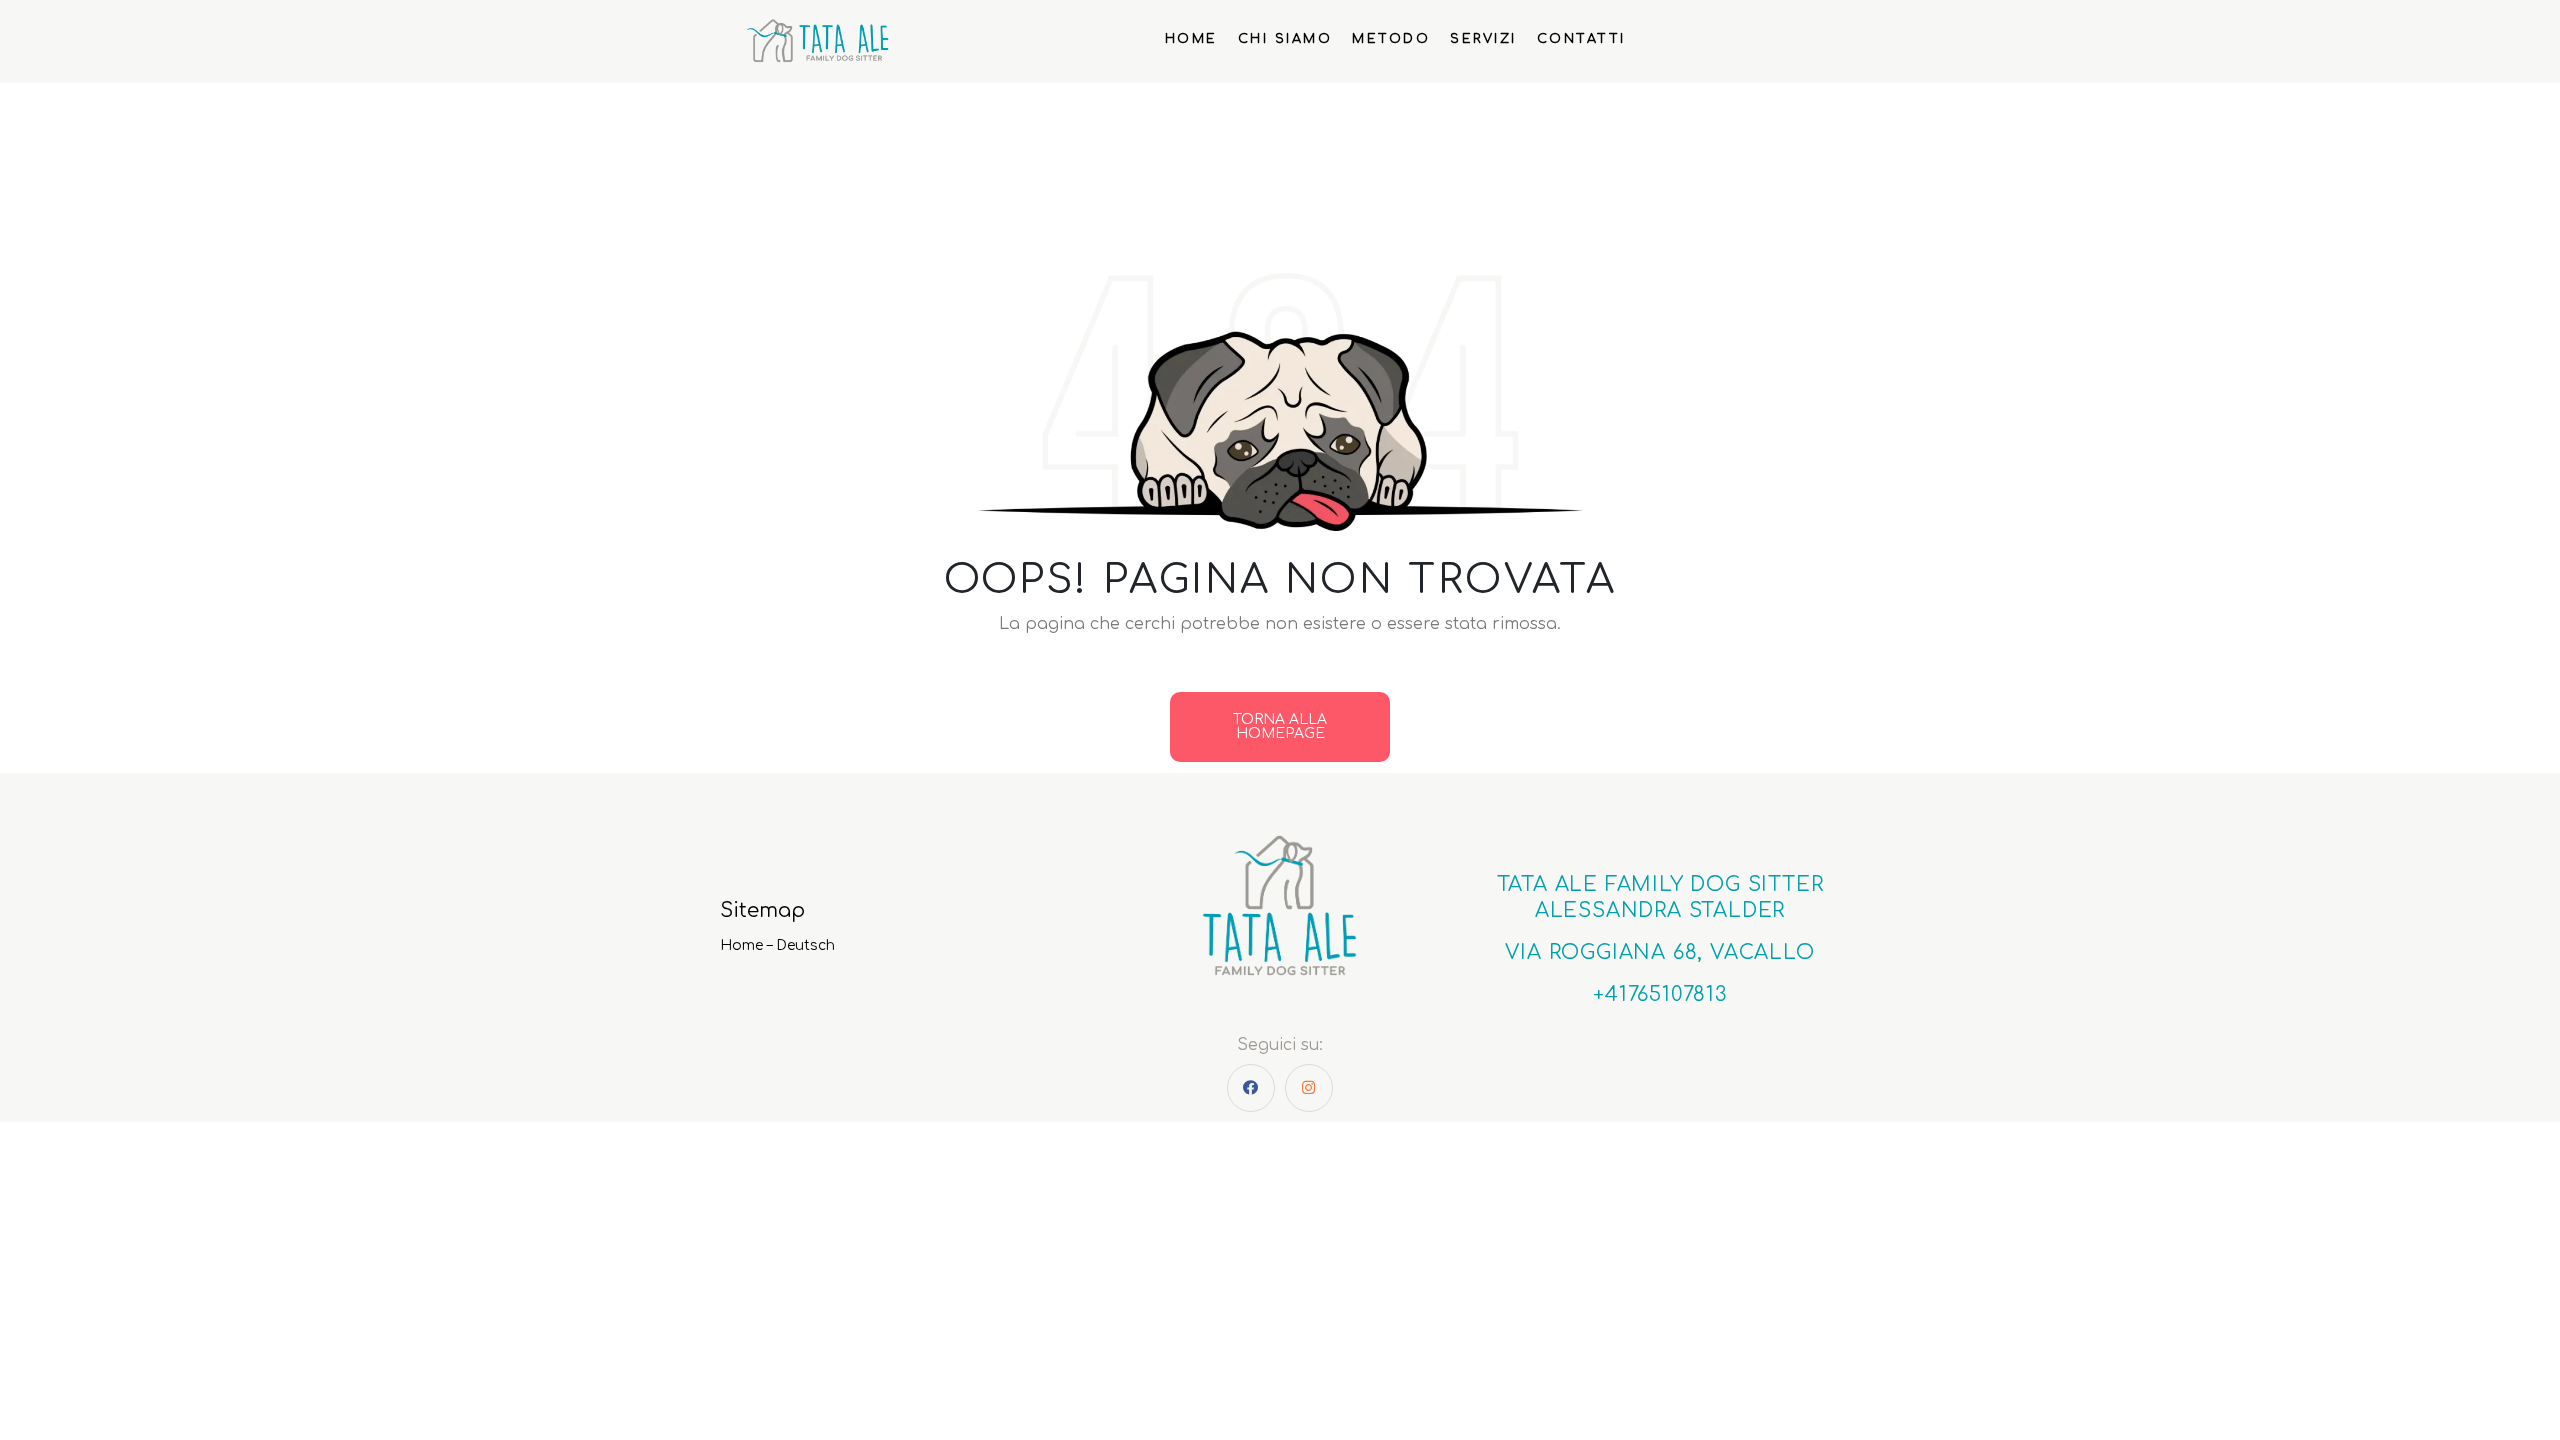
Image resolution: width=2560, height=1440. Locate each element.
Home (1191, 39)
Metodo (1391, 39)
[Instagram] (1309, 1088)
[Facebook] (1251, 1088)
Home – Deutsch (777, 945)
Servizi (1483, 39)
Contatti (1581, 39)
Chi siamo (1285, 39)
